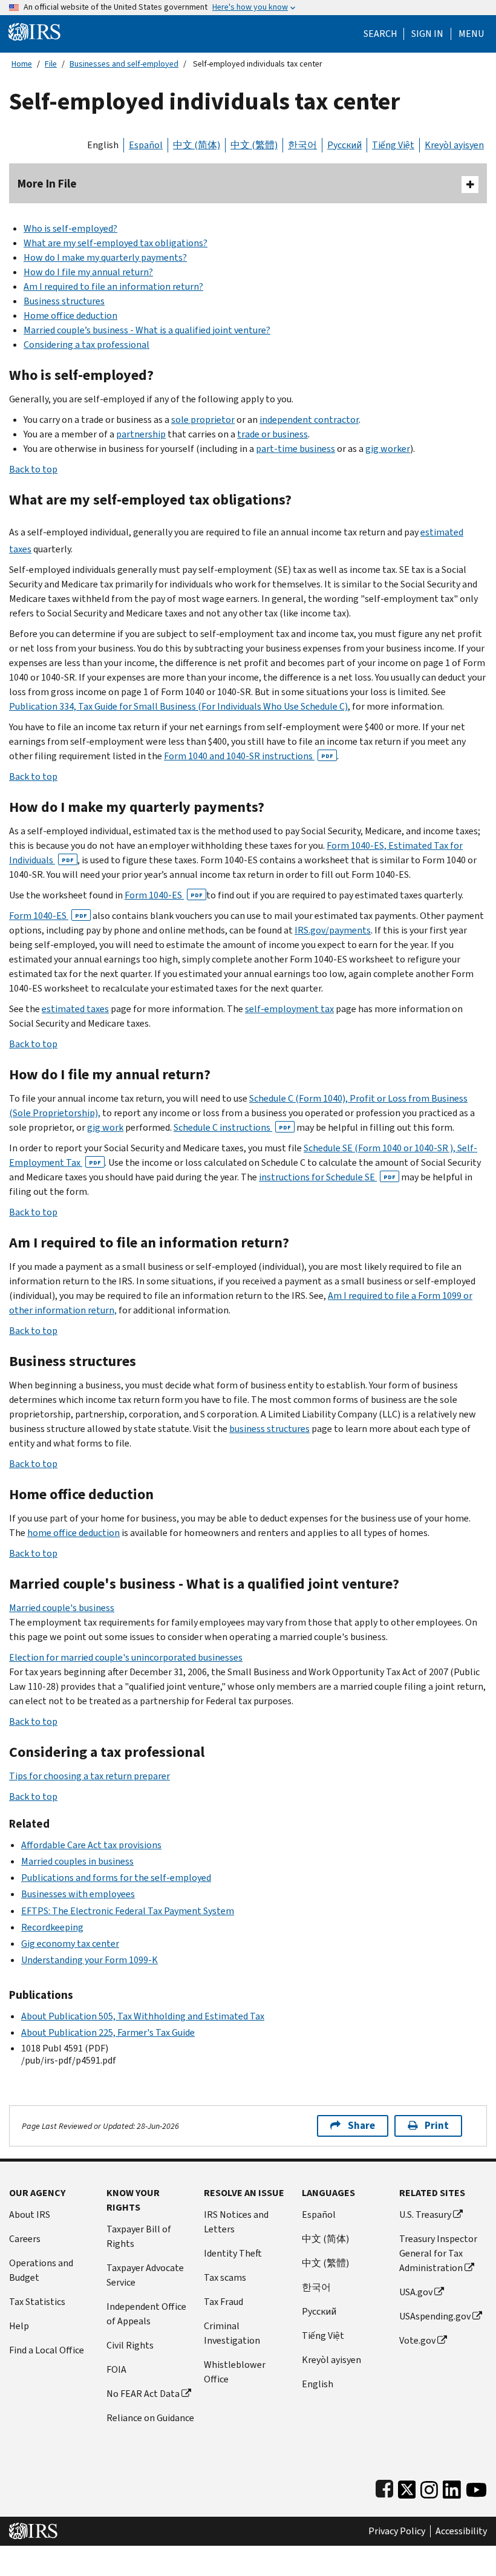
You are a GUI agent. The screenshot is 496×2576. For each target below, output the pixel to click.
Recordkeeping (52, 1927)
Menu (471, 34)
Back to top (33, 469)
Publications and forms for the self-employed (116, 1878)
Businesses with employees (78, 1894)
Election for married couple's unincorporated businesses (126, 1657)
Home (22, 64)
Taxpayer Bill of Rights (139, 2236)
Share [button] (361, 2126)
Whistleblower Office (235, 2372)
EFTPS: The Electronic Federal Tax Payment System (128, 1911)
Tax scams (225, 2277)
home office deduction (73, 1533)
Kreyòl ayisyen (454, 145)
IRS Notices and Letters (236, 2222)
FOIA (116, 2369)
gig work (105, 1127)
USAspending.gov (435, 2316)
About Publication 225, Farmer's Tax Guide (108, 2032)
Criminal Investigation (232, 2333)
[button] (427, 34)
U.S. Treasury (425, 2215)
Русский (344, 145)
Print (437, 2126)
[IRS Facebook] (384, 2487)
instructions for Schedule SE (327, 1177)
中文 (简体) (197, 145)
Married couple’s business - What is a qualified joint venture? (147, 330)
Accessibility (461, 2531)
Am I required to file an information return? (113, 286)
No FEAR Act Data (143, 2394)
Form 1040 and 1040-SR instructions (249, 756)
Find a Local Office (47, 2350)
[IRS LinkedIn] (452, 2487)
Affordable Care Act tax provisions (91, 1845)
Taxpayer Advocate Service (145, 2275)
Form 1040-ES (164, 895)
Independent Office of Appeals (146, 2314)
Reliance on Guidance (150, 2418)
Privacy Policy (397, 2531)
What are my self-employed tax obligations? (116, 243)
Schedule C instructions (232, 1127)
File (51, 64)
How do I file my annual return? (88, 272)
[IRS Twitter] (407, 2487)
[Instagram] (429, 2487)
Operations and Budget (41, 2270)
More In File (47, 184)
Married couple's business (62, 1608)
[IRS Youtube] (476, 2487)
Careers (25, 2239)
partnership (141, 434)
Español (146, 145)
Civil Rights (130, 2345)
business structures (269, 1429)
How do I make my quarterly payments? (105, 257)
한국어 (302, 145)
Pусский (319, 2311)
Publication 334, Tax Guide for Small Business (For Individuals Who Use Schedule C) (178, 706)
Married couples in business (77, 1861)
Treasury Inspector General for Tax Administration (438, 2253)
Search (380, 34)
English (103, 145)
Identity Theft (233, 2253)
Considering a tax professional (86, 345)
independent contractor (309, 420)
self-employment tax (289, 1009)
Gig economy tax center (70, 1943)
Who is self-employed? (70, 228)
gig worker (388, 449)
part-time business (295, 449)
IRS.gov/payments (333, 930)
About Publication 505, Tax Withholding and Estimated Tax (143, 2016)
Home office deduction (70, 315)
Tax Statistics (37, 2302)
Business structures (64, 301)
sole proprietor (203, 420)
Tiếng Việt (393, 145)
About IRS (30, 2215)
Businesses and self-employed (124, 64)
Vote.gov (417, 2340)
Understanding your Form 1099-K (90, 1960)
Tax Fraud (224, 2302)
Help (19, 2326)
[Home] (34, 31)
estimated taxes (75, 1009)
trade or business (272, 434)
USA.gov (416, 2292)
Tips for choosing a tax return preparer (90, 1776)
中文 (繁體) (254, 145)
